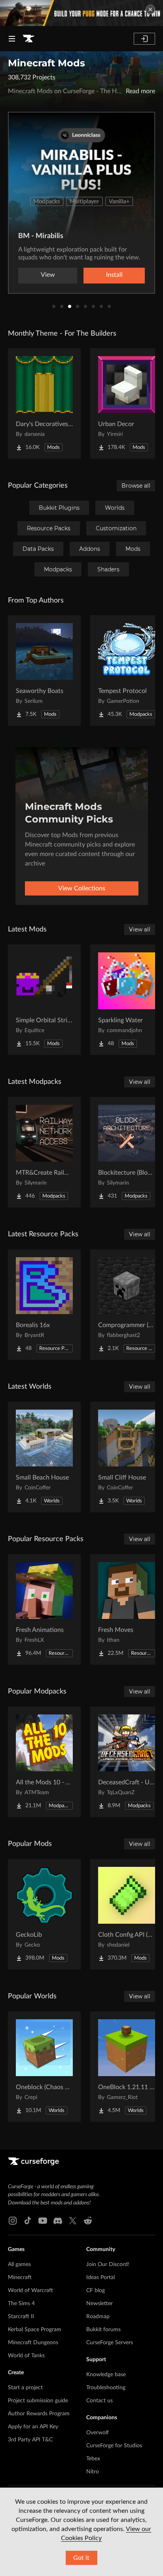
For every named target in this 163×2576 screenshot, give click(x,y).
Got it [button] (81, 2558)
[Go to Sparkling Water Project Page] (127, 1000)
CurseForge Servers (110, 2343)
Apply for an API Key (33, 2427)
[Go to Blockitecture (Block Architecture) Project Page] (127, 1152)
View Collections (82, 888)
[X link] (73, 2221)
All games (19, 2264)
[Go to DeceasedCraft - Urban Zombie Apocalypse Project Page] (127, 1762)
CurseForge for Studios (114, 2446)
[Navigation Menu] (12, 39)
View (48, 275)
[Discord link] (58, 2221)
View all (140, 929)
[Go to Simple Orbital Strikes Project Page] (44, 1000)
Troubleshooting (106, 2388)
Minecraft (20, 2277)
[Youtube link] (43, 2221)
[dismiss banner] (150, 9)
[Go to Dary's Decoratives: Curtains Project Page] (44, 404)
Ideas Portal (100, 2277)
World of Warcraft (30, 2291)
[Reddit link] (88, 2221)
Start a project (25, 2388)
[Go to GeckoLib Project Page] (44, 1914)
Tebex (93, 2459)
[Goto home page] (28, 39)
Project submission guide (38, 2401)
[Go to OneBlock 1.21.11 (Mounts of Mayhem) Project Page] (127, 2067)
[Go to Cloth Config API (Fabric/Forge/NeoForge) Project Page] (127, 1914)
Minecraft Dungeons (33, 2343)
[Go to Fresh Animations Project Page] (44, 1609)
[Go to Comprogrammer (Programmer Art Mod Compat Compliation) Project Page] (127, 1305)
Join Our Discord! (108, 2264)
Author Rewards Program (39, 2414)
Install (114, 275)
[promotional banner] (81, 13)
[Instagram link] (13, 2221)
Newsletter (100, 2304)
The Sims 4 (21, 2304)
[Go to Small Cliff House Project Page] (127, 1457)
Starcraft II (21, 2317)
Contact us (100, 2401)
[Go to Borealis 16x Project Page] (44, 1305)
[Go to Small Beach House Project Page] (44, 1457)
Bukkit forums (103, 2330)
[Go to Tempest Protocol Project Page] (127, 670)
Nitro (93, 2472)
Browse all (136, 486)
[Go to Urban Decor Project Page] (127, 404)
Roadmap (98, 2317)
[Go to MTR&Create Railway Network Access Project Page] (44, 1152)
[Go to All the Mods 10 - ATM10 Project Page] (44, 1762)
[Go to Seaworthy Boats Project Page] (44, 670)
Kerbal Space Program (35, 2330)
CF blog (96, 2291)
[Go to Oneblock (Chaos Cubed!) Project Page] (44, 2067)
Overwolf (98, 2433)
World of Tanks (26, 2356)
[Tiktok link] (28, 2221)
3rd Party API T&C (30, 2440)
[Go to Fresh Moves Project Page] (127, 1609)
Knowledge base (106, 2375)
